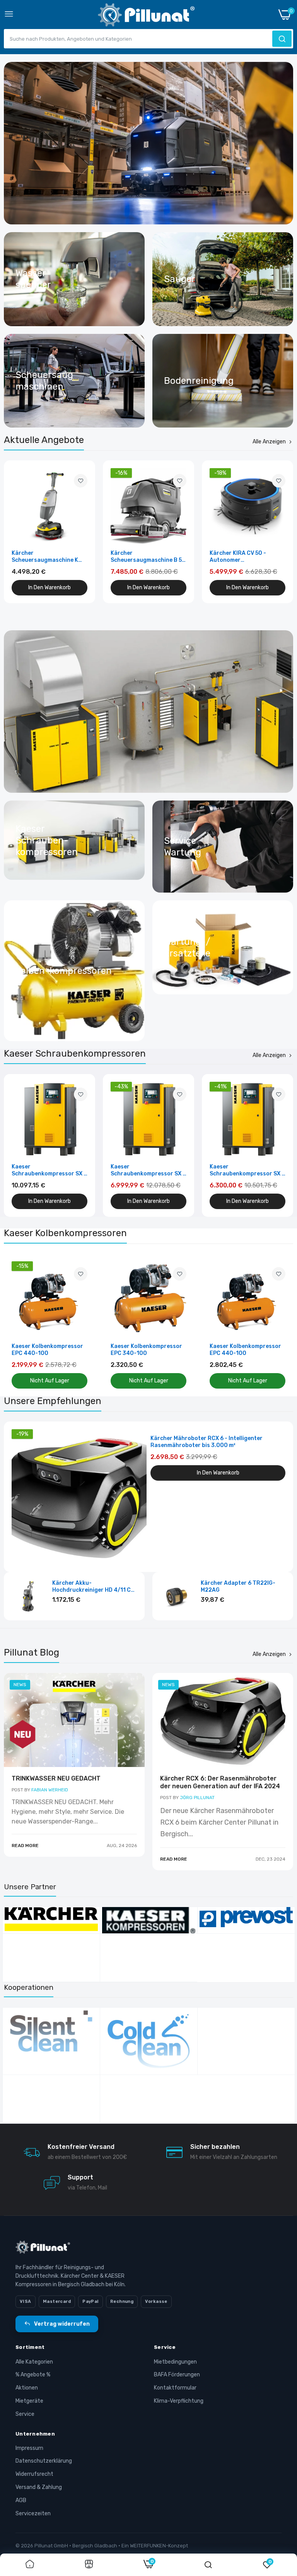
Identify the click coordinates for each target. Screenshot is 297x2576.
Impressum (29, 2448)
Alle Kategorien (34, 2362)
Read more (25, 1846)
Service (25, 2414)
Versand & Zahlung (39, 2487)
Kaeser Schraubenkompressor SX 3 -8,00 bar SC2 (49, 1170)
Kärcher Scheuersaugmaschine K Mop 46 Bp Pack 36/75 (45, 557)
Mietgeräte (29, 2401)
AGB (21, 2500)
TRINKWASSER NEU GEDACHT (56, 1778)
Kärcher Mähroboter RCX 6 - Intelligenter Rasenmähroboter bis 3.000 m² (207, 1442)
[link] (148, 143)
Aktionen (27, 2388)
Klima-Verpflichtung (179, 2401)
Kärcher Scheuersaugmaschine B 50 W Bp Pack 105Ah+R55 (148, 557)
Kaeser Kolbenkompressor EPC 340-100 (146, 1350)
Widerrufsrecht (34, 2474)
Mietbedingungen (175, 2362)
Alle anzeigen (269, 442)
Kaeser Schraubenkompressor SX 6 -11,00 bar (247, 1170)
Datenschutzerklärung (44, 2461)
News (20, 1685)
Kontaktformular (175, 2388)
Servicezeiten (33, 2514)
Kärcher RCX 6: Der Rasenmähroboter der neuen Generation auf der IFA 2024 (220, 1782)
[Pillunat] (146, 16)
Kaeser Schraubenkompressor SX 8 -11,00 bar (148, 1170)
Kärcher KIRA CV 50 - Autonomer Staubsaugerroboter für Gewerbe (244, 557)
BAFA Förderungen (177, 2375)
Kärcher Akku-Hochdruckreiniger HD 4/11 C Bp (91, 1587)
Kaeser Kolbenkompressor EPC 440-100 (47, 1350)
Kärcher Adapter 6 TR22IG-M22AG (238, 1586)
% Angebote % (33, 2375)
